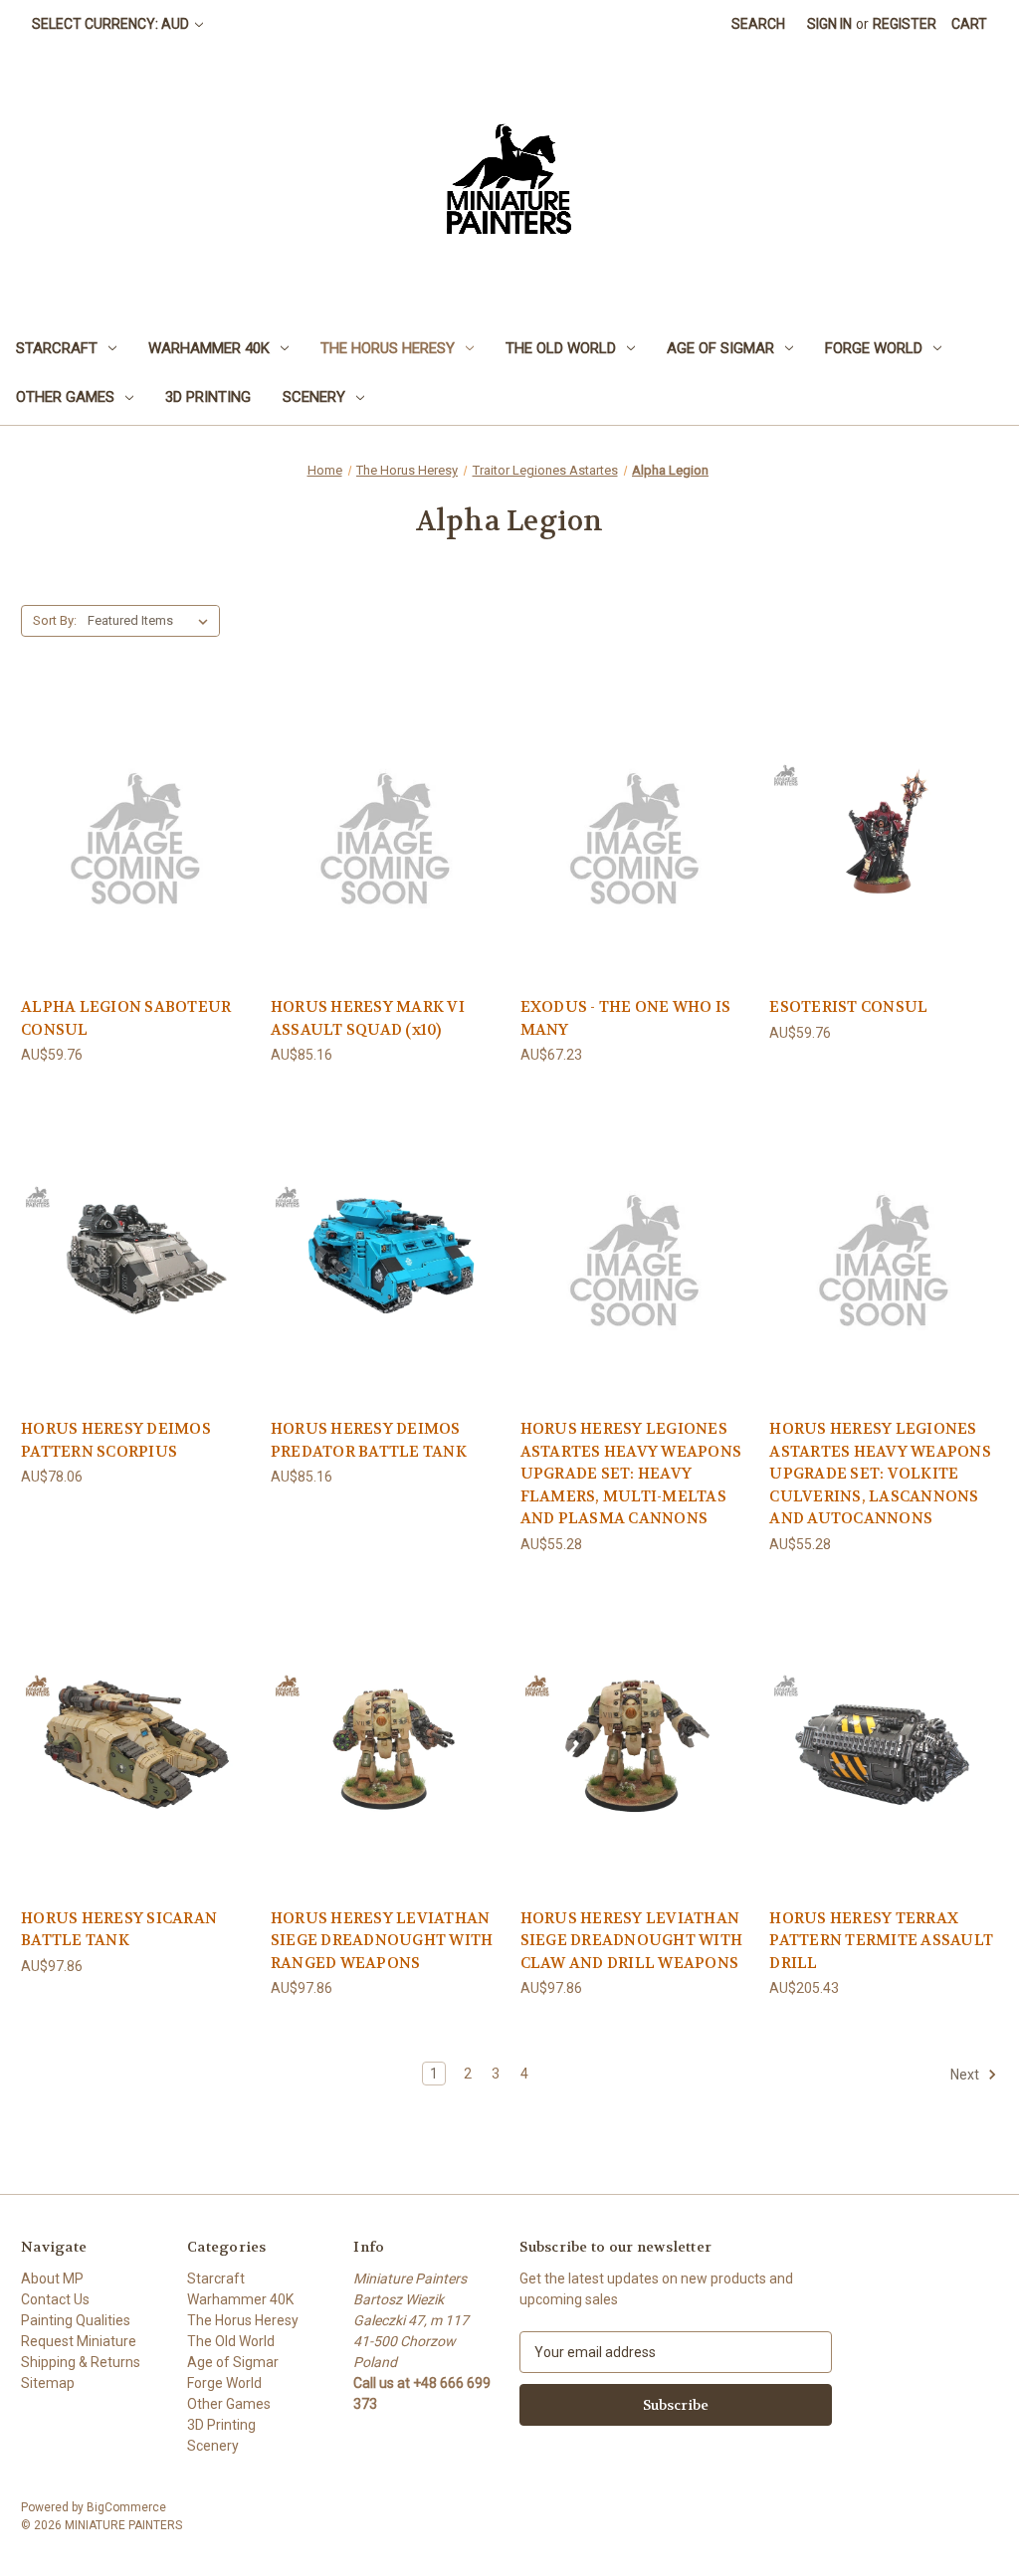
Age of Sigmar (720, 348)
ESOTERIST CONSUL (848, 1007)
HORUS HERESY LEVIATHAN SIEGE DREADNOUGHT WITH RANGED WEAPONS (382, 1941)
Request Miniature (79, 2341)
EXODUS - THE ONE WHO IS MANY (626, 1018)
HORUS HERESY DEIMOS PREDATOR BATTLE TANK (369, 1440)
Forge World (874, 348)
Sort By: (55, 620)
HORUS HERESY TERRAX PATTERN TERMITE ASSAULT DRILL (881, 1941)
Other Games (65, 397)
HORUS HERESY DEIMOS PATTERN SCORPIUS (116, 1440)
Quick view (135, 835)
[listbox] (152, 621)
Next (966, 2075)
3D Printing (208, 397)
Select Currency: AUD (112, 24)
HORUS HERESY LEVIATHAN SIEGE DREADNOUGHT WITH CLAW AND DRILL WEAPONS (632, 1941)
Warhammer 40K (209, 348)
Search (758, 24)
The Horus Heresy (388, 348)
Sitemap (48, 2383)
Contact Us (55, 2299)
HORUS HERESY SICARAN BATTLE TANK (119, 1930)
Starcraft (57, 348)
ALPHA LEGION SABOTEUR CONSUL (126, 1018)
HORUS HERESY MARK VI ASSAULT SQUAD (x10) (368, 1018)
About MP (52, 2279)
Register (905, 24)
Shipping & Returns (81, 2362)
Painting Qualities (76, 2320)
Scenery (314, 397)
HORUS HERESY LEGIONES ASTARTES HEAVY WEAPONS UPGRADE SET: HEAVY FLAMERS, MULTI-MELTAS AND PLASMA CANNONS (631, 1474)
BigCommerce (126, 2507)
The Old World (561, 348)
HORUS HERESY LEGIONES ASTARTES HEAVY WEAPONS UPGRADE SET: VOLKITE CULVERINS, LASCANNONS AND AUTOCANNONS (880, 1474)
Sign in (829, 24)
